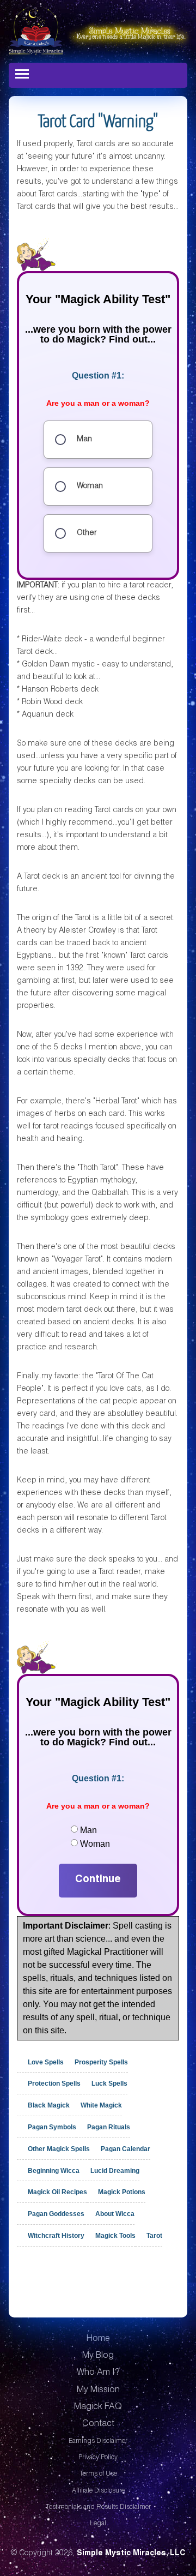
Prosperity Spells (101, 2062)
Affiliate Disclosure (98, 2491)
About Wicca (115, 2214)
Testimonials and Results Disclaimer (98, 2507)
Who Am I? (98, 2373)
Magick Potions (122, 2192)
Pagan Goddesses (56, 2214)
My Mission (98, 2391)
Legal (98, 2524)
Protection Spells (54, 2083)
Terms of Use (98, 2474)
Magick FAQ (98, 2407)
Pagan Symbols (52, 2127)
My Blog (98, 2356)
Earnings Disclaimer (98, 2441)
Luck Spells (109, 2083)
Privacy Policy (98, 2458)
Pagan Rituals (109, 2127)
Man (88, 1830)
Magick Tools (115, 2236)
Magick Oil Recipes (57, 2192)
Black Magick (49, 2105)
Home (98, 2339)
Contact (98, 2424)
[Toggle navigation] (22, 74)
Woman (95, 1844)
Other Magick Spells (59, 2149)
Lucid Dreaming (115, 2170)
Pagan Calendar (125, 2149)
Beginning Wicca (54, 2170)
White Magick (101, 2105)
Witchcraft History (56, 2236)
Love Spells (46, 2062)
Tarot (154, 2236)
